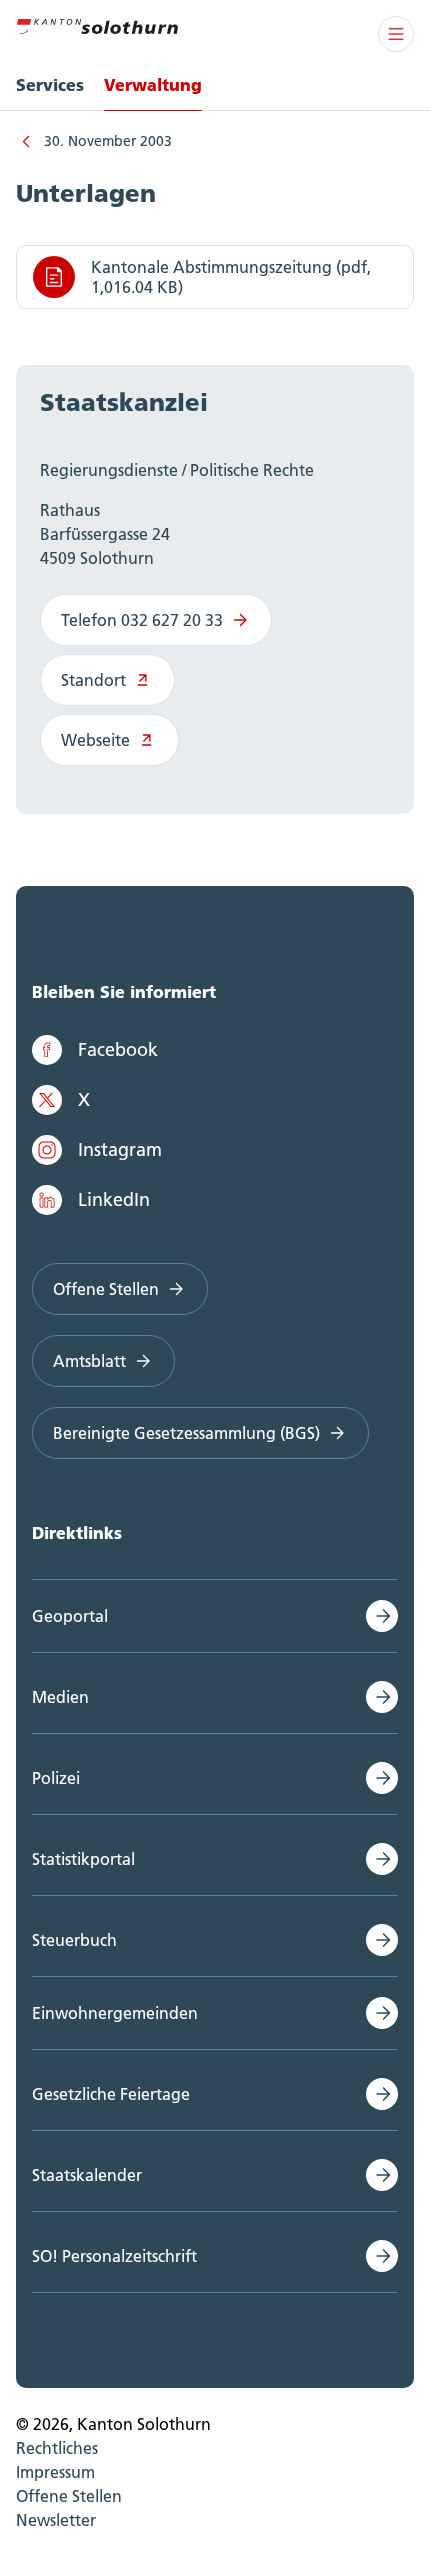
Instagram (120, 1149)
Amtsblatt (89, 1361)
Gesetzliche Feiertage (111, 2094)
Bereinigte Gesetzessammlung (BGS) (186, 1433)
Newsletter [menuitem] (56, 2520)
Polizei (56, 1778)
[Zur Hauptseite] (97, 24)
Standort (93, 680)
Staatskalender (87, 2175)
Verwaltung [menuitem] (153, 84)
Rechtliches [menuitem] (57, 2448)
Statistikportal (83, 1859)
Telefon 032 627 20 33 (142, 620)
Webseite (95, 740)
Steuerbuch (74, 1940)
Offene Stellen (106, 1289)
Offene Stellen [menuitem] (69, 2496)
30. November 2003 (108, 141)
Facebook (118, 1049)
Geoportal (70, 1616)
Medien (60, 1697)
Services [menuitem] (50, 84)
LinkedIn (114, 1199)
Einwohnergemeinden (115, 2013)
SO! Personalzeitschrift (114, 2256)
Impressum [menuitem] (55, 2472)
